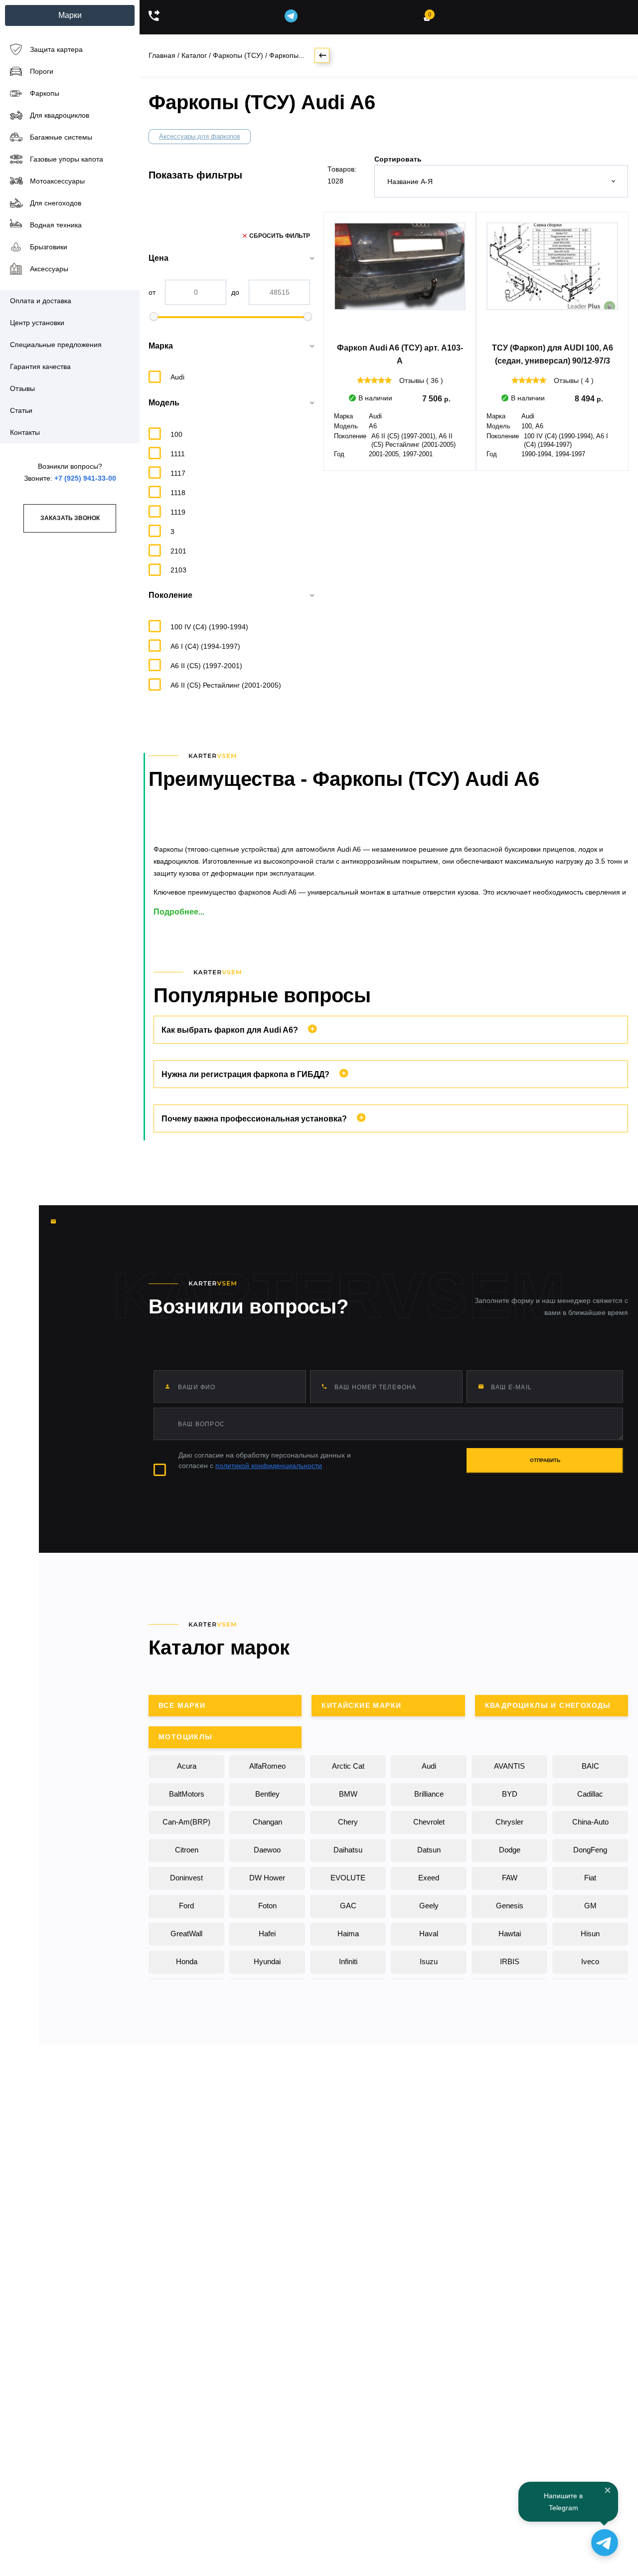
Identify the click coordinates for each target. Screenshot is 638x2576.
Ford (186, 1906)
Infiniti (348, 1961)
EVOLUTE (348, 1878)
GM (590, 1906)
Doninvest (186, 1878)
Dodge (510, 1850)
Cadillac (590, 1794)
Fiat (590, 1878)
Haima (348, 1933)
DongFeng (590, 1850)
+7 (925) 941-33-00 (85, 478)
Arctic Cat (348, 1766)
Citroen (187, 1850)
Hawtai (510, 1933)
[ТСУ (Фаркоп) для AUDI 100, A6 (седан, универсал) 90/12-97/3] (552, 279)
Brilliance (429, 1794)
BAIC (590, 1766)
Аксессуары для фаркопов (200, 136)
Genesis (510, 1906)
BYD (510, 1794)
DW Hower (267, 1878)
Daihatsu (348, 1850)
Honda (187, 1961)
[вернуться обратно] (322, 55)
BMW (348, 1794)
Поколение (170, 595)
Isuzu (429, 1961)
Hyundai (267, 1961)
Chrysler (509, 1822)
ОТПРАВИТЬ (545, 1460)
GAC (348, 1906)
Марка (161, 346)
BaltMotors (187, 1794)
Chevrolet (429, 1822)
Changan (267, 1822)
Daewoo (267, 1850)
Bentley (267, 1794)
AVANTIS (509, 1766)
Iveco (590, 1961)
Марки (70, 15)
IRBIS (510, 1961)
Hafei (267, 1933)
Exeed (429, 1878)
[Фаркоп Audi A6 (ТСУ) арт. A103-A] (400, 279)
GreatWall (186, 1933)
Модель (164, 403)
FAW (510, 1878)
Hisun (590, 1933)
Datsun (429, 1850)
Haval (429, 1933)
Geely (429, 1906)
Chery (348, 1822)
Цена (159, 258)
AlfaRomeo (267, 1766)
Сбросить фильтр (280, 236)
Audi (429, 1766)
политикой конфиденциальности (269, 1466)
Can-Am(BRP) (186, 1822)
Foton (267, 1906)
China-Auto (590, 1822)
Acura (187, 1766)
